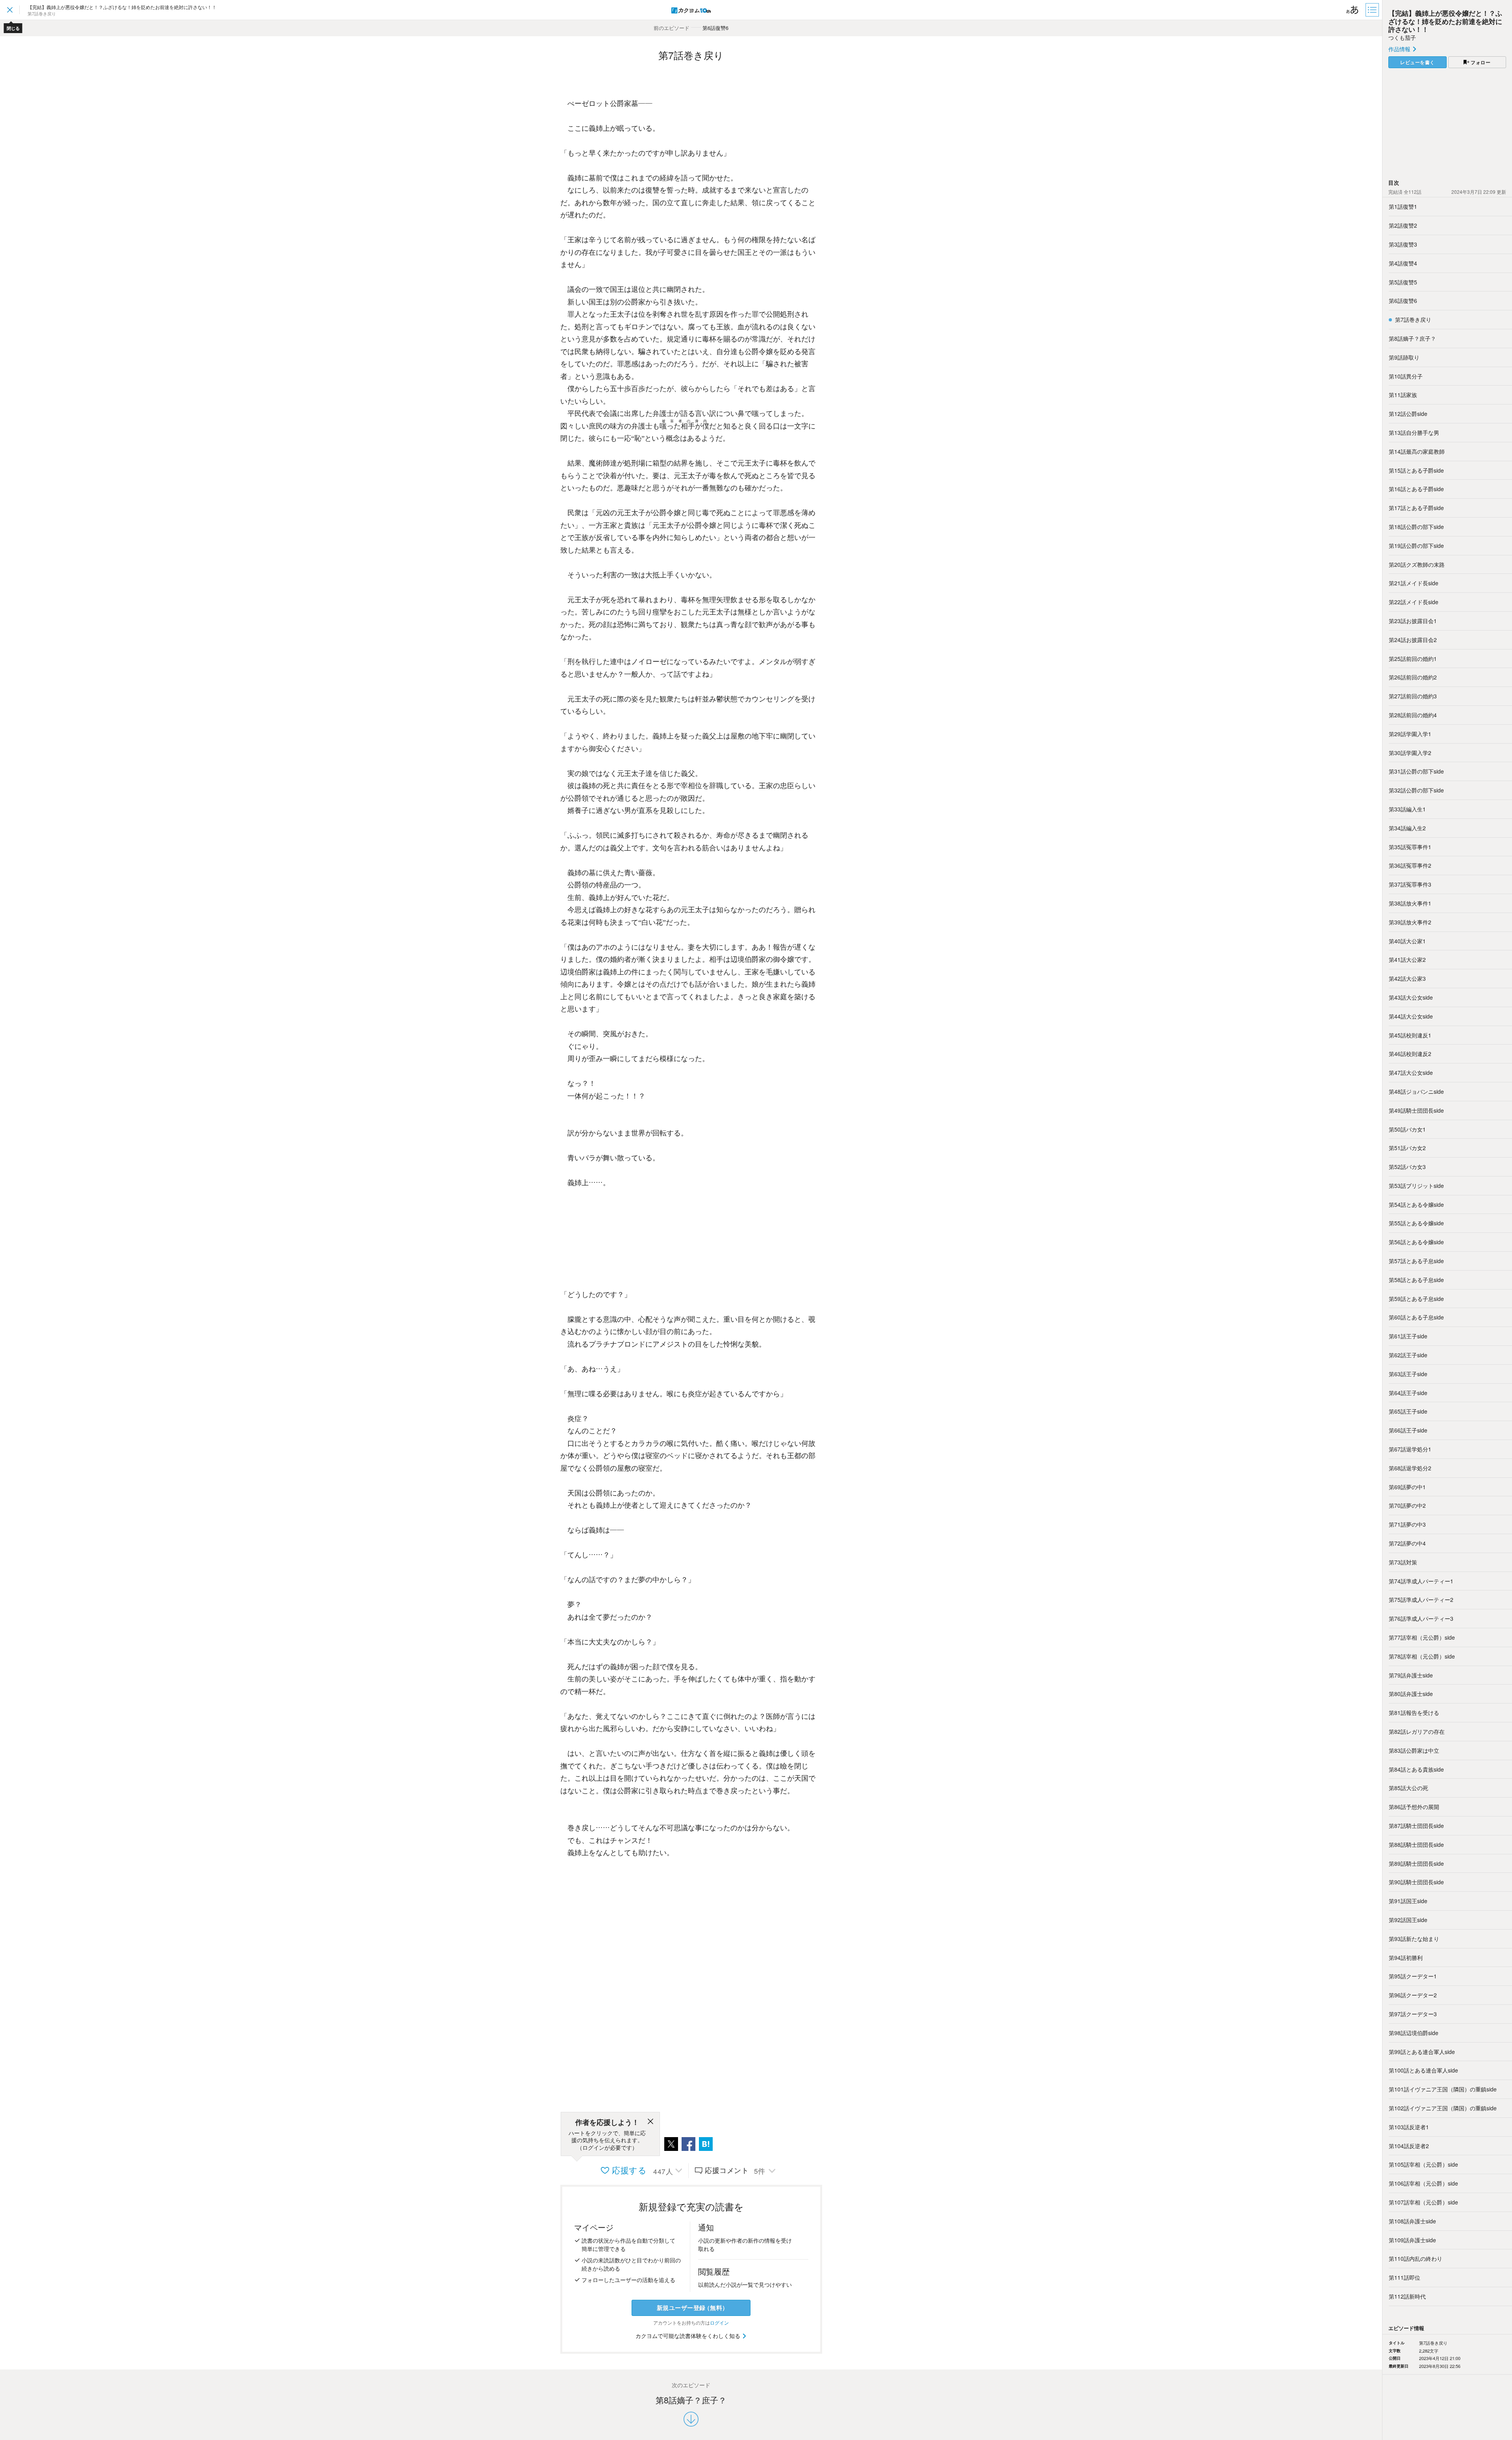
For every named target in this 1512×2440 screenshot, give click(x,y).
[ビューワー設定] (1353, 10)
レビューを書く (1417, 62)
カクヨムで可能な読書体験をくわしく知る (689, 2336)
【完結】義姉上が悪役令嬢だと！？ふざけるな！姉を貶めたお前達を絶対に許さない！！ (1445, 21)
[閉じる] (650, 2123)
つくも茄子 (1402, 37)
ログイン (719, 2322)
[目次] (1373, 10)
